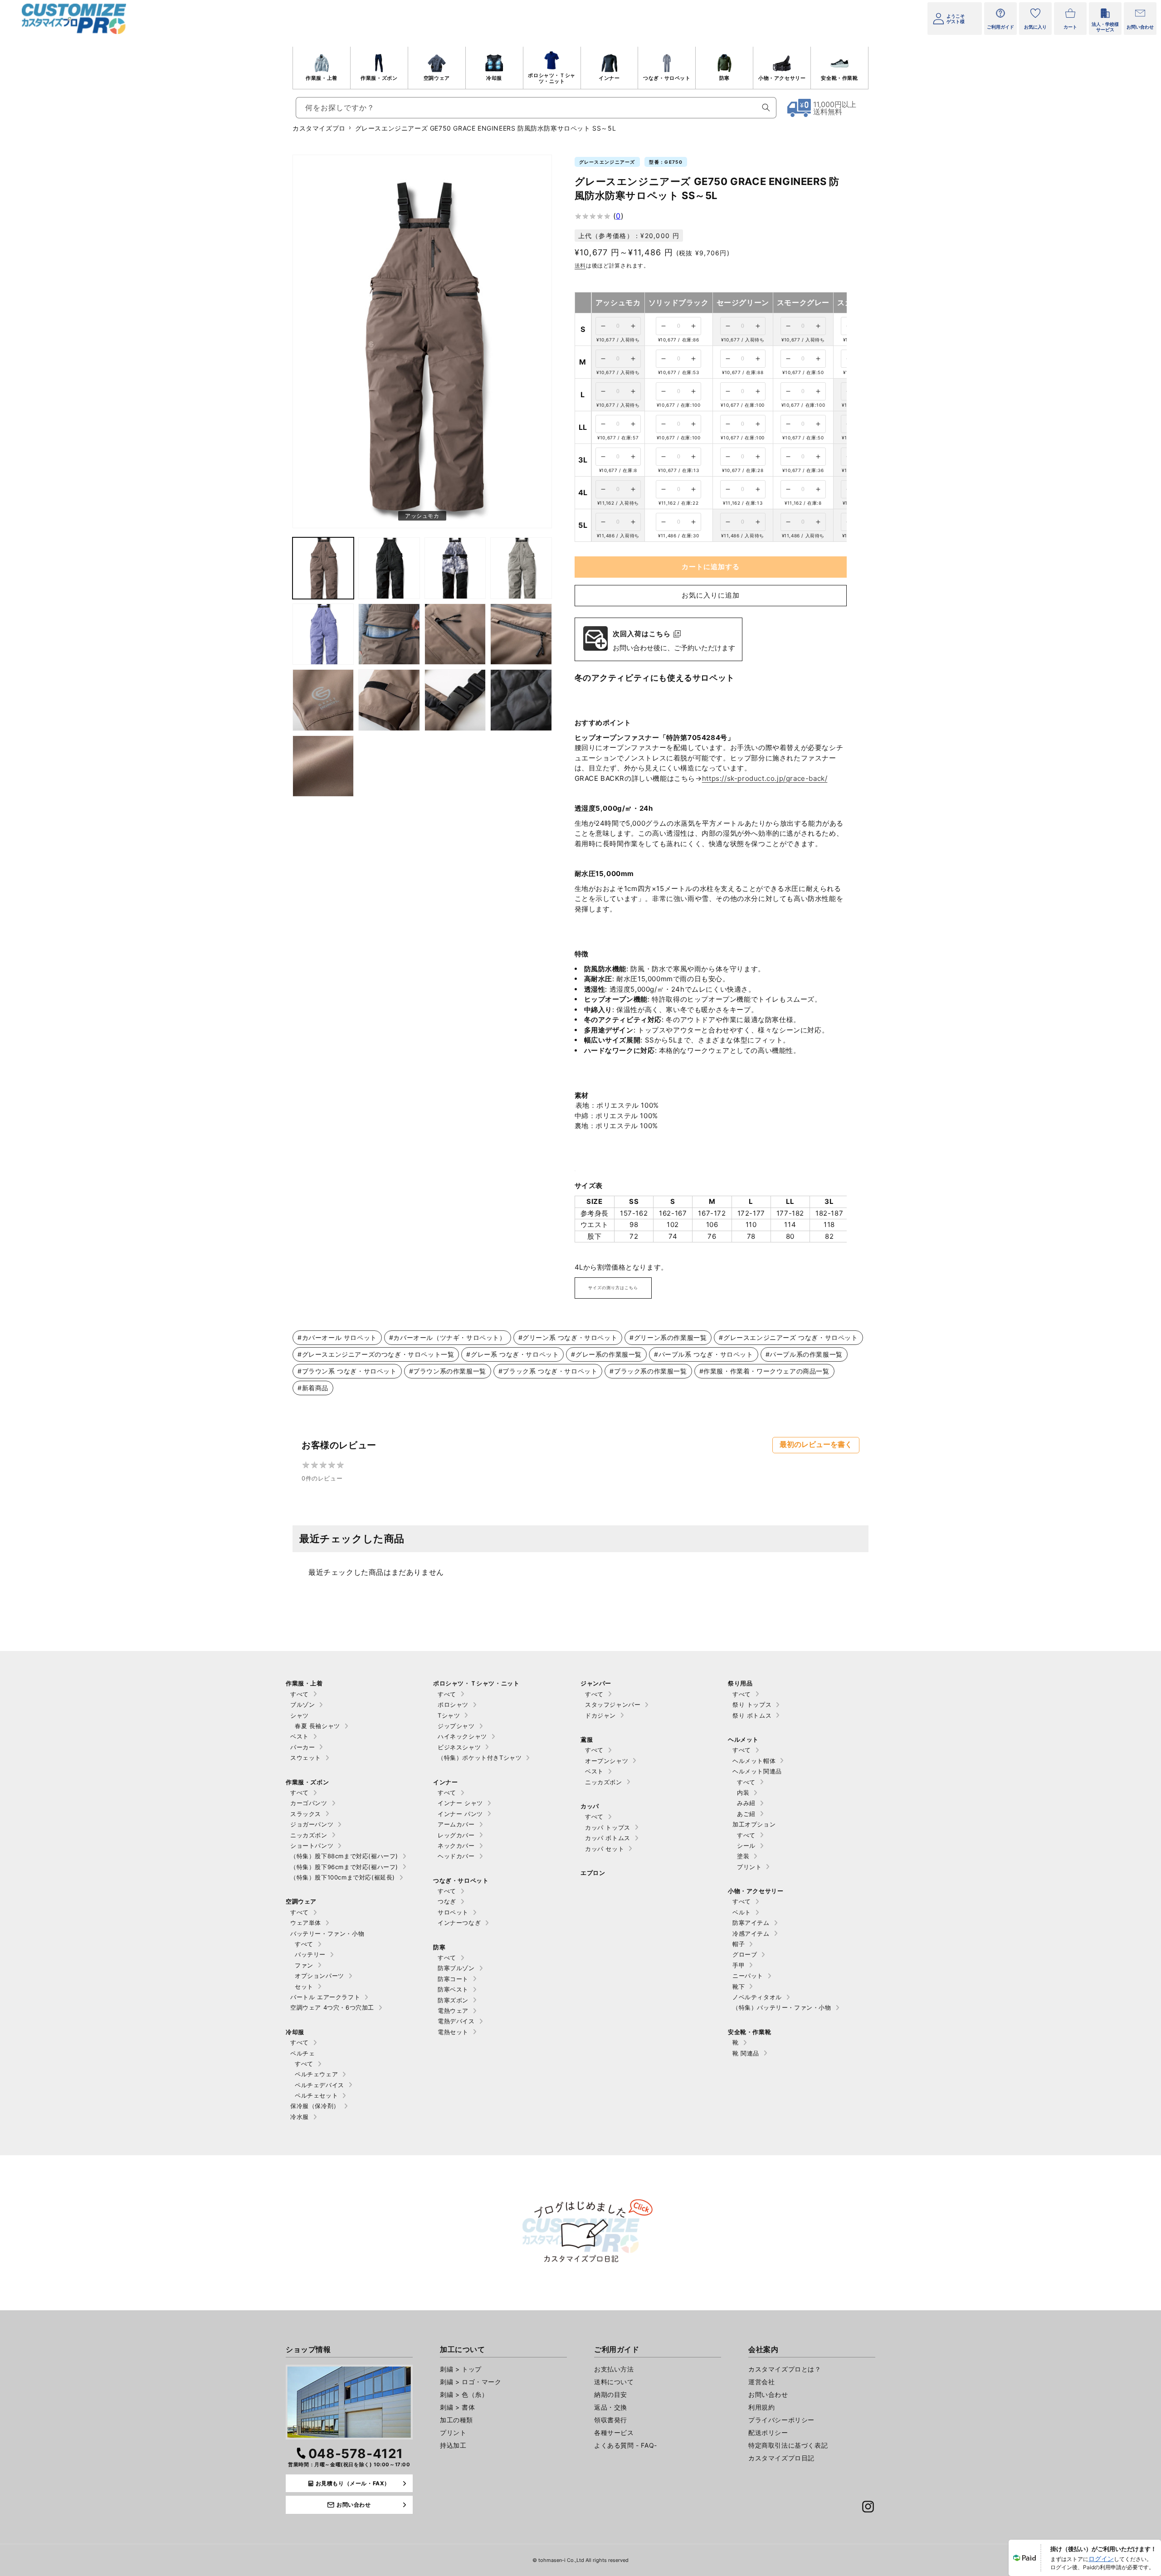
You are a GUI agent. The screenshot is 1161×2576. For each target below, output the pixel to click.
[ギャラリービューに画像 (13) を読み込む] (521, 700)
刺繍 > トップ (461, 2369)
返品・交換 (611, 2407)
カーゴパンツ (309, 1803)
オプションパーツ (320, 1976)
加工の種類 (456, 2420)
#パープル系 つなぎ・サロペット (704, 1354)
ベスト (300, 1736)
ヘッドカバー (456, 1856)
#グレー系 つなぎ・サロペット (512, 1354)
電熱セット (453, 2032)
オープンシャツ (607, 1761)
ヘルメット (743, 1739)
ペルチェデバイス (320, 2085)
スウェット (306, 1758)
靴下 (739, 1987)
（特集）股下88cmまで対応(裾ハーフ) (344, 1856)
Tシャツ (449, 1715)
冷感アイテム (751, 1933)
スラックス (306, 1814)
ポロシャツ (453, 1704)
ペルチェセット (316, 2095)
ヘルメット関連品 (757, 1771)
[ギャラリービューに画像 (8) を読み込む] (455, 634)
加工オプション (754, 1824)
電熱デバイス (456, 2021)
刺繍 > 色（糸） (464, 2394)
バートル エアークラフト (325, 1997)
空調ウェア (437, 78)
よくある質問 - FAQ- (626, 2445)
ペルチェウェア (316, 2074)
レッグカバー (456, 1835)
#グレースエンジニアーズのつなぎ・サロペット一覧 (376, 1354)
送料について (614, 2382)
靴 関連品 (746, 2053)
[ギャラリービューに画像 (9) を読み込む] (521, 634)
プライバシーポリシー (781, 2420)
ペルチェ (302, 2053)
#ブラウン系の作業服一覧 (448, 1371)
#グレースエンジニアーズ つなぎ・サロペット (788, 1337)
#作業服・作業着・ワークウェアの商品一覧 (764, 1371)
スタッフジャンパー (613, 1704)
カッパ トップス (608, 1827)
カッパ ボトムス (608, 1838)
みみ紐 (746, 1803)
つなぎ (447, 1901)
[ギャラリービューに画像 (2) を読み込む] (323, 568)
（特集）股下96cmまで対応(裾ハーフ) (344, 1867)
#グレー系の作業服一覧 (606, 1354)
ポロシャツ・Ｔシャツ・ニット (551, 78)
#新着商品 (313, 1388)
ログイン (1101, 2559)
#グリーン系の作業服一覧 (668, 1337)
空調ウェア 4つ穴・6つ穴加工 (332, 2007)
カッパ (590, 1806)
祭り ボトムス (752, 1715)
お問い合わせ (768, 2394)
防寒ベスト (453, 1989)
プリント (749, 1867)
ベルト (742, 1912)
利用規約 (761, 2407)
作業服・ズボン (379, 78)
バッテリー (310, 1954)
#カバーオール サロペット (337, 1337)
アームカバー (456, 1824)
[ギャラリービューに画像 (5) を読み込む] (521, 568)
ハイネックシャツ (462, 1736)
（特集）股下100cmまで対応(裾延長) (343, 1877)
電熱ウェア (453, 2011)
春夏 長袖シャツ (317, 1726)
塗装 (743, 1856)
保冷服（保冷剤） (315, 2106)
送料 (580, 265)
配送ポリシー (768, 2432)
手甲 (739, 1965)
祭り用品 (740, 1683)
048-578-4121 (356, 2454)
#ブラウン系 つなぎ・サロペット (347, 1371)
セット (304, 1987)
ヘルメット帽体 (754, 1761)
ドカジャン (600, 1715)
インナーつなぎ (459, 1923)
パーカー (302, 1747)
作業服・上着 (322, 78)
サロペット (453, 1912)
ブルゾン (302, 1704)
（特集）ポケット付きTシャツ (480, 1758)
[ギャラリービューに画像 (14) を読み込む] (323, 766)
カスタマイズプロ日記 (781, 2458)
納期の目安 (611, 2394)
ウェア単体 (306, 1923)
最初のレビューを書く (816, 1444)
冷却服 (494, 78)
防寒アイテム (751, 1923)
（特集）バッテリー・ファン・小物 (782, 2007)
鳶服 (587, 1739)
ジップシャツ (456, 1726)
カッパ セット (605, 1849)
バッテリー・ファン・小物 (327, 1933)
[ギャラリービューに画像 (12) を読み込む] (455, 700)
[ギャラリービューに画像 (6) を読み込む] (323, 634)
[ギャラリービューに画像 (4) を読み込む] (455, 568)
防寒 (724, 78)
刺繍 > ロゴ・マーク (471, 2382)
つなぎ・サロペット (667, 78)
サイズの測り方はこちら (613, 1288)
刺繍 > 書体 (457, 2407)
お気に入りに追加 (711, 595)
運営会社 (761, 2382)
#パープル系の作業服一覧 (804, 1354)
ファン (304, 1965)
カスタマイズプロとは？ (785, 2369)
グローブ (745, 1954)
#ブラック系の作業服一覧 (648, 1371)
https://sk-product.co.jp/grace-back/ (765, 778)
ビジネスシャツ (459, 1747)
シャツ (300, 1715)
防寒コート (453, 1979)
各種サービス (614, 2432)
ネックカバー (456, 1846)
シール (746, 1846)
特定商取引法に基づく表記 (788, 2445)
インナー (609, 78)
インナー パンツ (460, 1814)
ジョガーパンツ (312, 1824)
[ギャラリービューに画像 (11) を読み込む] (389, 700)
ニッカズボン (309, 1835)
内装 (743, 1792)
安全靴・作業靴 (839, 78)
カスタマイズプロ (319, 128)
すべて (300, 1694)
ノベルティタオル (757, 1997)
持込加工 (453, 2445)
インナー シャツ (460, 1803)
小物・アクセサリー (782, 78)
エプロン (593, 1873)
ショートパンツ (312, 1846)
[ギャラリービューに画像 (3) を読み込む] (389, 568)
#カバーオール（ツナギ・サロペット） (448, 1337)
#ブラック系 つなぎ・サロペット (548, 1371)
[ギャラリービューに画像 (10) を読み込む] (323, 700)
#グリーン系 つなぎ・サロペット (568, 1337)
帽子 (739, 1944)
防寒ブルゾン (456, 1968)
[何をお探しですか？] (766, 107)
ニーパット (748, 1976)
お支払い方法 (614, 2369)
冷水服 (300, 2117)
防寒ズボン (453, 2000)
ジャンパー (596, 1683)
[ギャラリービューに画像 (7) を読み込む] (389, 634)
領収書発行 (611, 2420)
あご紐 (746, 1814)
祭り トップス (752, 1704)
